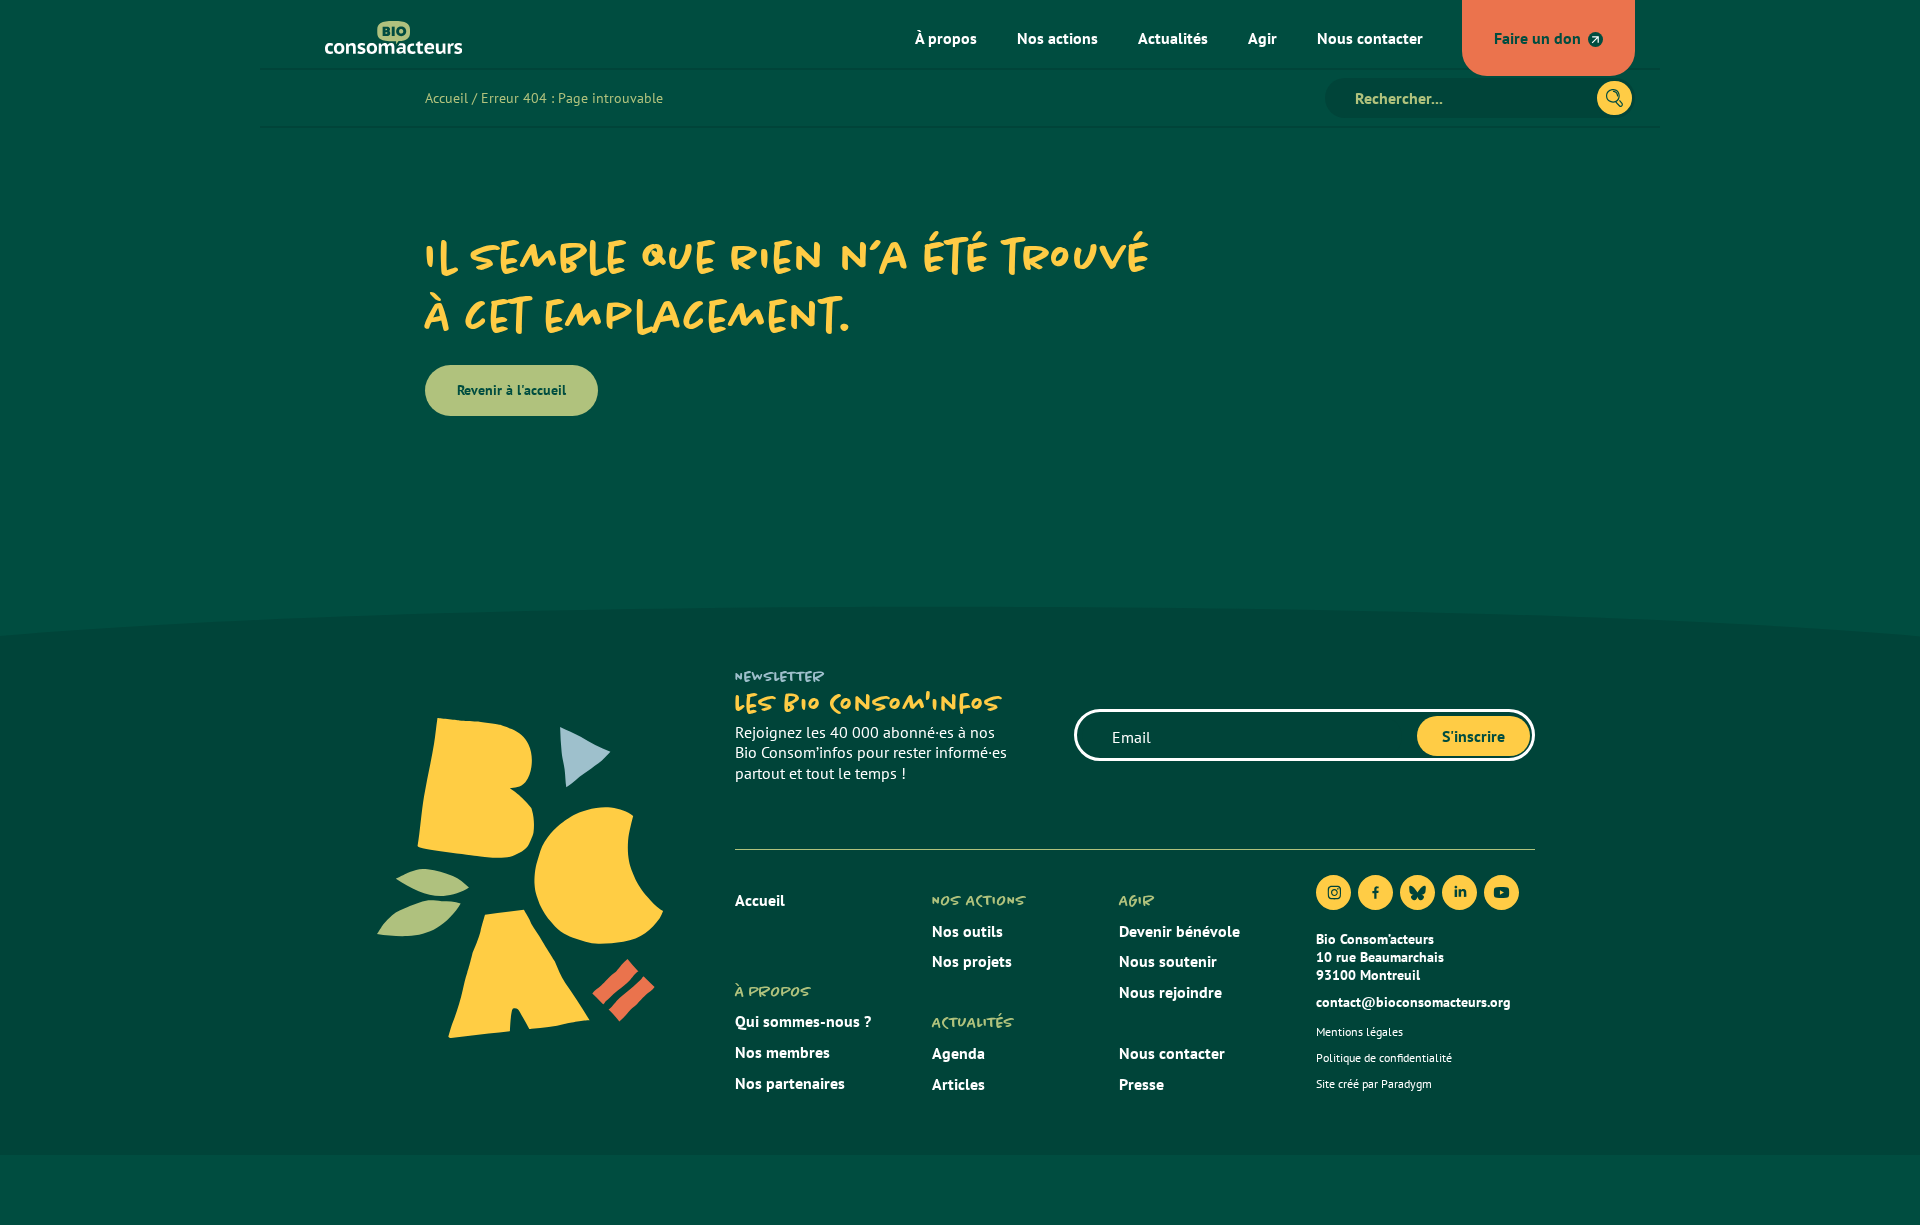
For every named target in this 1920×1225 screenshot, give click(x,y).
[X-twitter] (1417, 892)
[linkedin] (1459, 892)
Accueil (446, 98)
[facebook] (1375, 892)
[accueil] (386, 37)
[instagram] (1333, 892)
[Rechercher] (1614, 98)
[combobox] (1469, 98)
